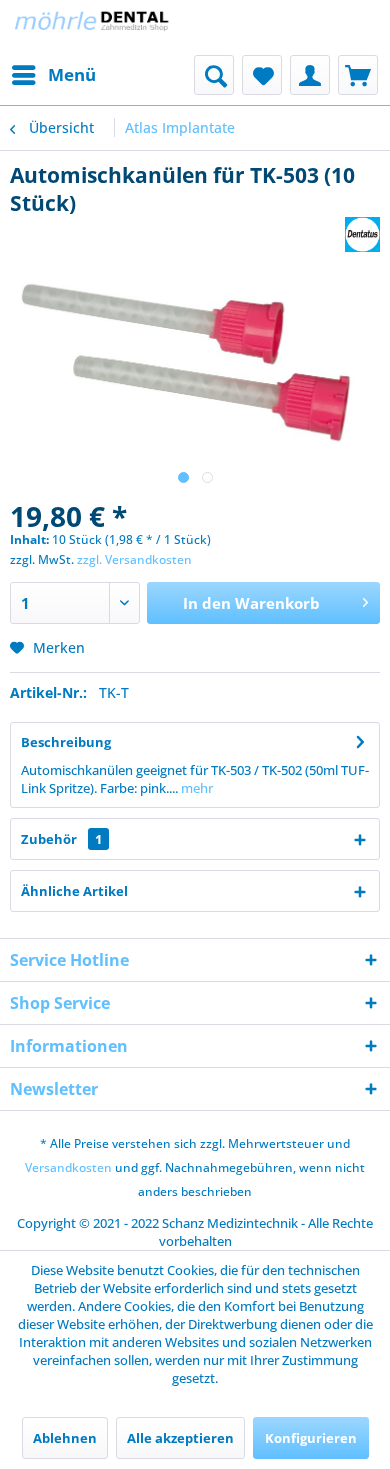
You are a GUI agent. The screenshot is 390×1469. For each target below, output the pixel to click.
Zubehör (61, 839)
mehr (195, 788)
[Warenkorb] (358, 75)
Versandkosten (68, 1167)
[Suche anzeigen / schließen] (214, 75)
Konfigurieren (311, 1438)
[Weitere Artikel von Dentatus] (362, 234)
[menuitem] (53, 75)
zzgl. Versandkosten (134, 559)
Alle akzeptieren (180, 1438)
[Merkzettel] (262, 75)
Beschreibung (66, 742)
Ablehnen (65, 1438)
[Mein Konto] (310, 75)
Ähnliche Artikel (74, 891)
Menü (72, 74)
